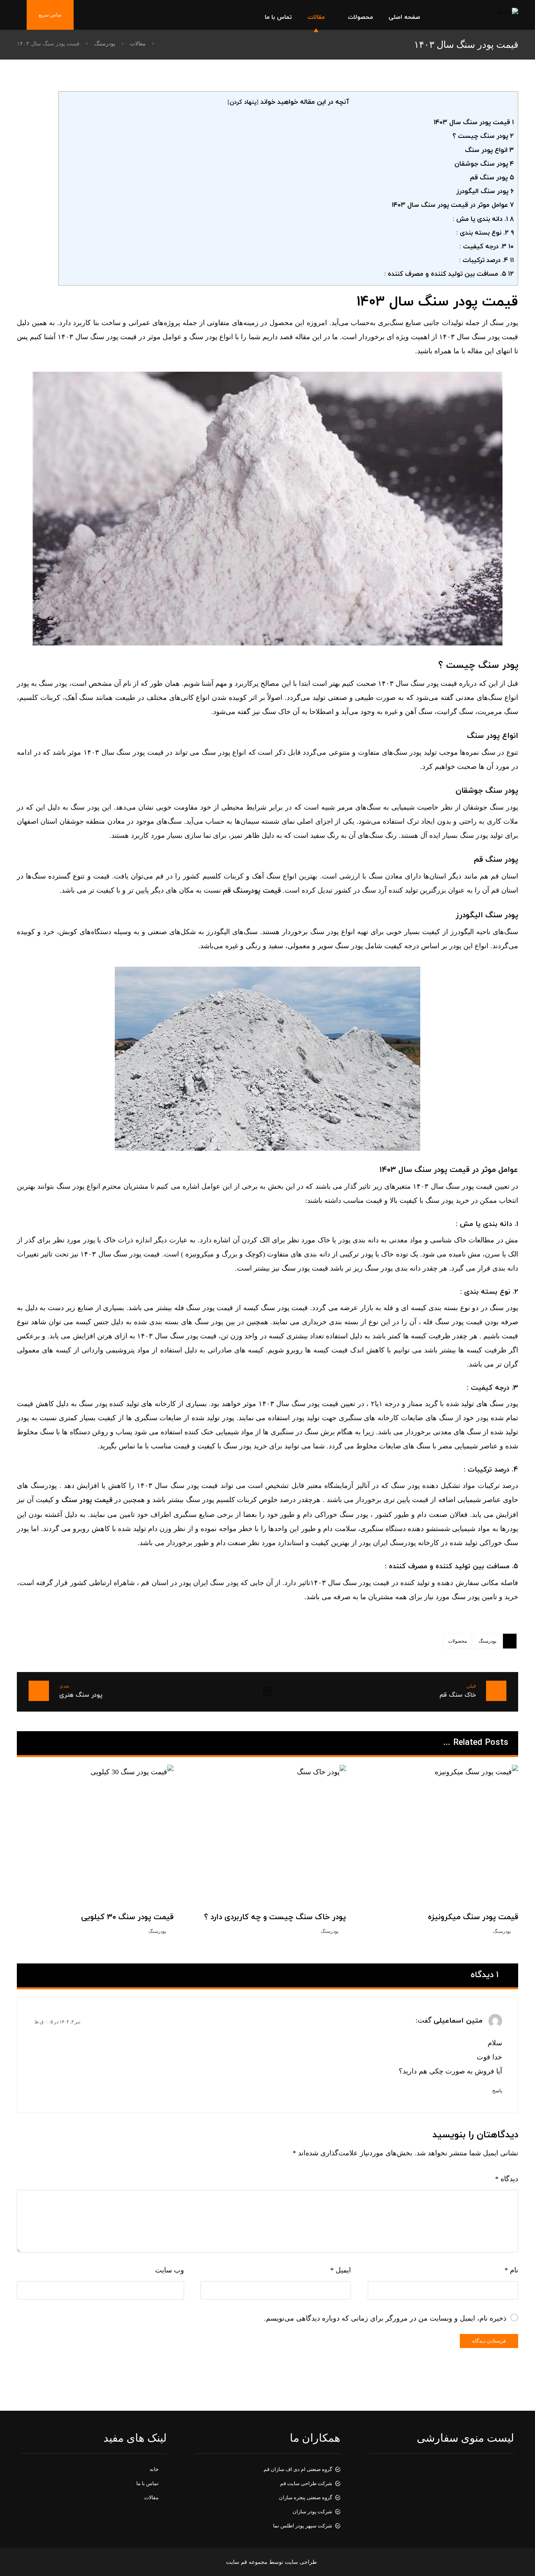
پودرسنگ (487, 1641)
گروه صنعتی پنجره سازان (305, 2497)
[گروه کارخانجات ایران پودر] (483, 15)
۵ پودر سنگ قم (492, 178)
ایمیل (341, 2270)
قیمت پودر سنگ (87, 1500)
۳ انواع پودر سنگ (489, 150)
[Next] (34, 1743)
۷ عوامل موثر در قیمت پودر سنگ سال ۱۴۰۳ (453, 205)
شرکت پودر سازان (312, 2512)
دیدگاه (507, 2179)
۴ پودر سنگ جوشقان (484, 164)
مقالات (151, 2497)
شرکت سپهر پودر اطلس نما (303, 2526)
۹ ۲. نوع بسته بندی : (485, 233)
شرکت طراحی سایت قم (306, 2483)
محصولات (457, 1641)
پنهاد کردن (243, 102)
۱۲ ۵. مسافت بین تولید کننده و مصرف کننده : (449, 274)
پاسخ (497, 2091)
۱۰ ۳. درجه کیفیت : (487, 247)
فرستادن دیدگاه (489, 2341)
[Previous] (48, 1743)
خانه (154, 2469)
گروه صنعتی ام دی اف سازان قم (298, 2469)
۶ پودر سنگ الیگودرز (485, 192)
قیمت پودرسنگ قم (252, 891)
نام (511, 2270)
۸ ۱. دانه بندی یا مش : (483, 219)
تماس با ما (147, 2483)
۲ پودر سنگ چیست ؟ (483, 136)
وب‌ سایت (170, 2270)
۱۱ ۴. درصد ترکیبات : (486, 260)
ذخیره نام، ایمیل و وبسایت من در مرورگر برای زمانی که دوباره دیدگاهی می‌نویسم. (385, 2318)
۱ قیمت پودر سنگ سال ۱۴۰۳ (474, 123)
